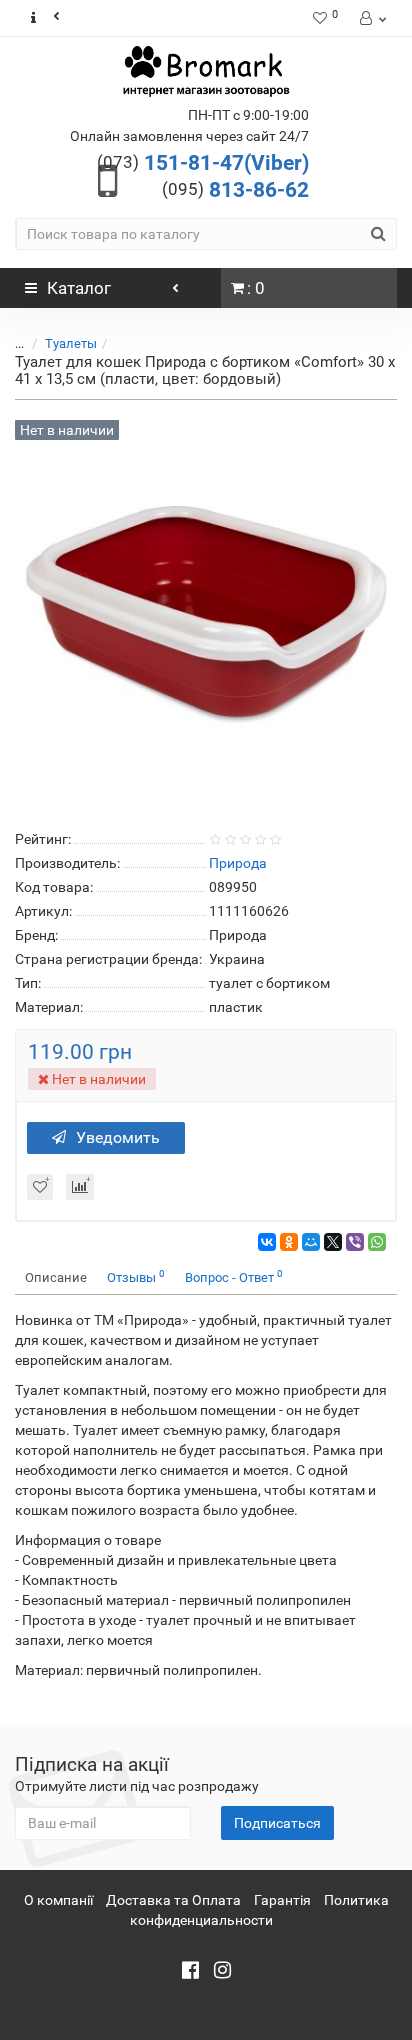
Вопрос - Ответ (234, 1276)
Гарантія (282, 1900)
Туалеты (71, 343)
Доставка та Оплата (173, 1900)
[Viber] (355, 1242)
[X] (333, 1242)
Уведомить (118, 1137)
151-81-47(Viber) (203, 163)
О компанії (58, 1900)
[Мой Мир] (311, 1242)
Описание (56, 1277)
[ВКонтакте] (267, 1242)
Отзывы (136, 1276)
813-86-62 (235, 190)
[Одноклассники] (289, 1242)
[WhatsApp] (377, 1242)
